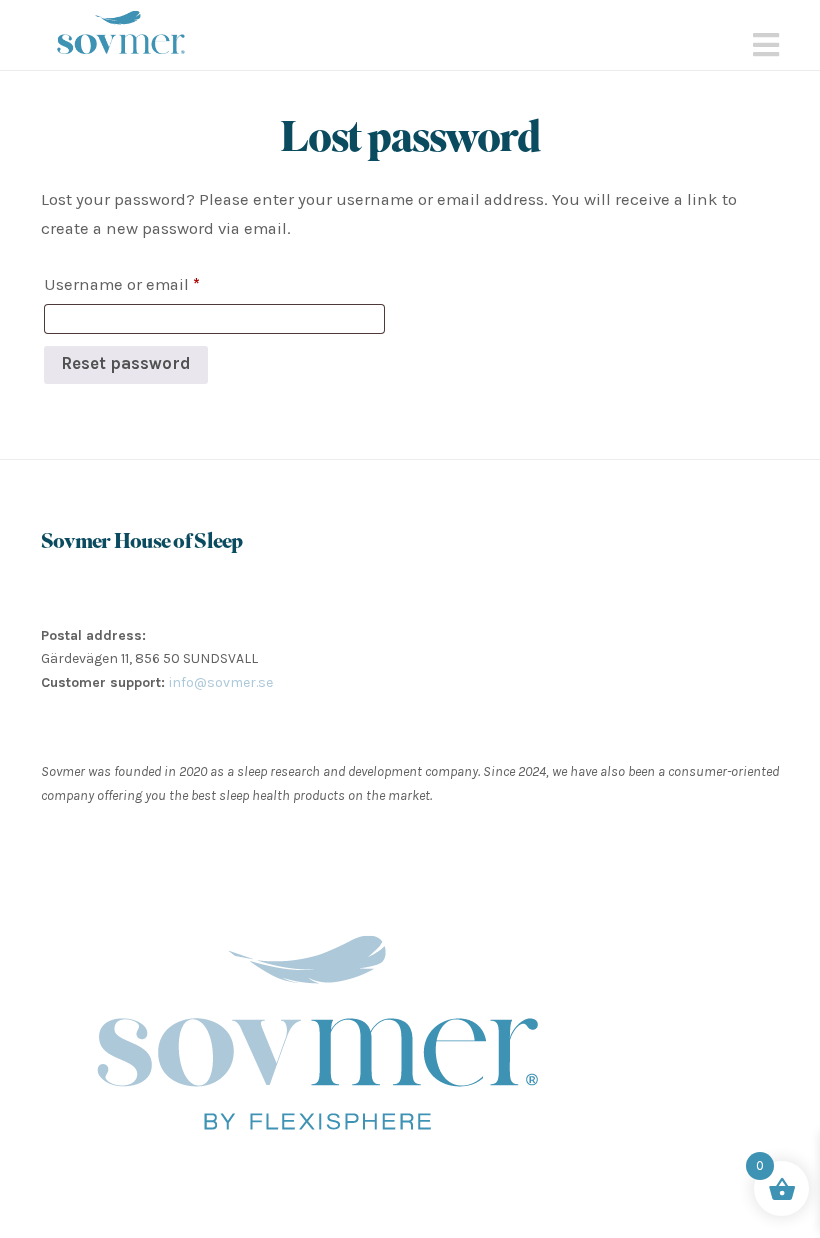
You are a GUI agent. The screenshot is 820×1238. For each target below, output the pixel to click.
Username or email (156, 284)
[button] (766, 45)
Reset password (126, 363)
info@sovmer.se (221, 682)
